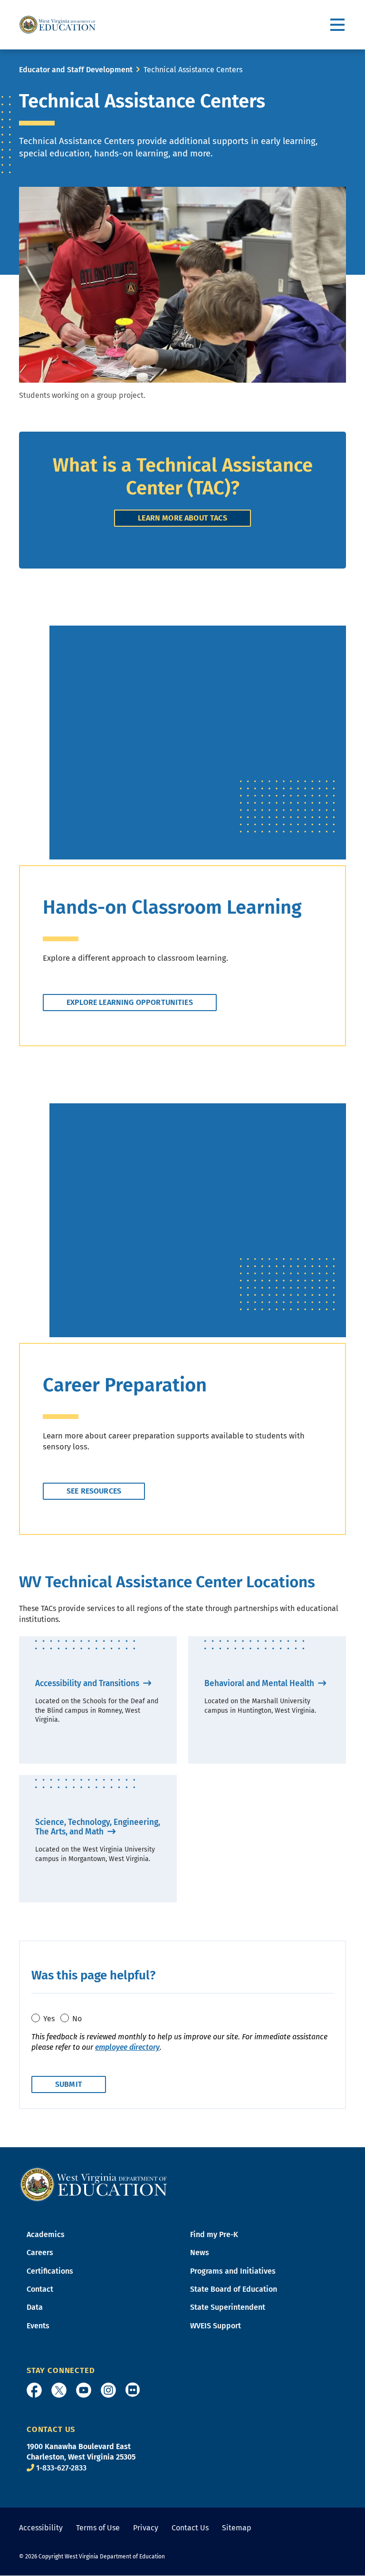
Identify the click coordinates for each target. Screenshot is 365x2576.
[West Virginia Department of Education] (58, 25)
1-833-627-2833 (61, 2468)
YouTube (84, 2390)
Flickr (133, 2390)
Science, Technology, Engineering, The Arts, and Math (98, 1827)
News (200, 2253)
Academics (46, 2234)
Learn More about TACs (182, 518)
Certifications (50, 2271)
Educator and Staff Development (76, 70)
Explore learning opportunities (130, 1002)
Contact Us (190, 2528)
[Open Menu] (338, 25)
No (77, 2019)
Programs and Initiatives (233, 2271)
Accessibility (41, 2528)
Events (38, 2326)
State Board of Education (234, 2289)
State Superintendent (228, 2307)
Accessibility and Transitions (88, 1684)
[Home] (94, 2184)
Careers (40, 2253)
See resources (94, 1491)
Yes (49, 2019)
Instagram (108, 2390)
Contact (40, 2289)
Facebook (34, 2390)
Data (35, 2307)
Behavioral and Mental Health (260, 1684)
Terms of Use (98, 2528)
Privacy (146, 2528)
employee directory (127, 2047)
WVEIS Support (216, 2326)
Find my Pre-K (214, 2234)
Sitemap (237, 2528)
